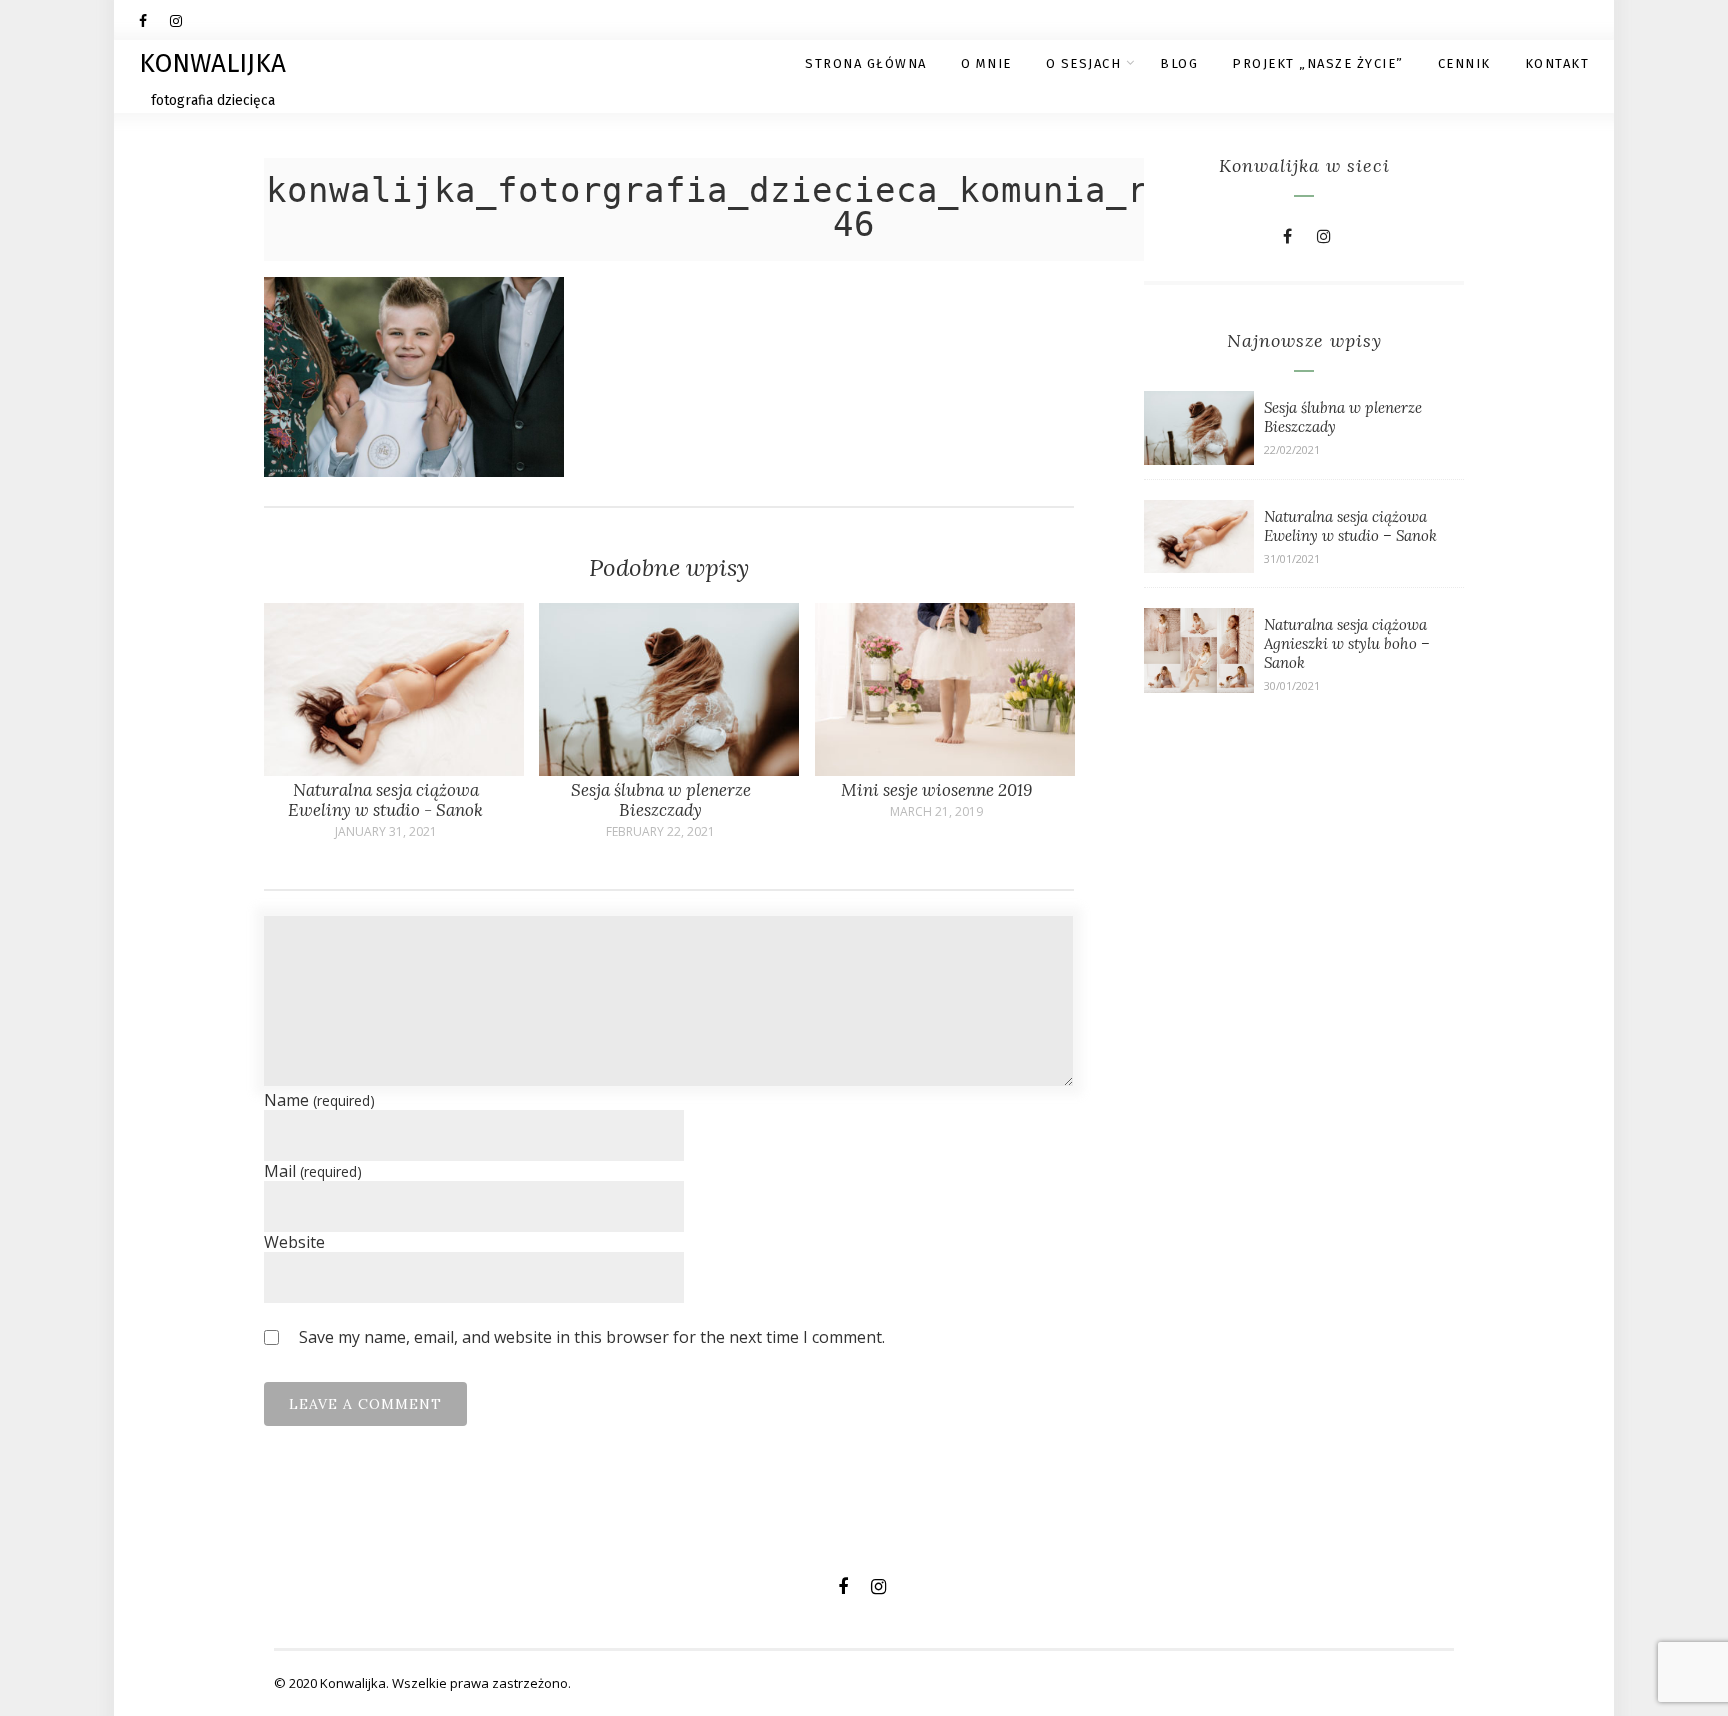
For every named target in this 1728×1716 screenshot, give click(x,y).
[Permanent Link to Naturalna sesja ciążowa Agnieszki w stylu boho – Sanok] (1199, 687)
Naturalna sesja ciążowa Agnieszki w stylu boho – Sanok (1347, 643)
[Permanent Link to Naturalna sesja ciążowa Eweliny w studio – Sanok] (1199, 567)
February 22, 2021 (660, 832)
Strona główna (866, 63)
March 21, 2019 (936, 812)
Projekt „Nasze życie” (1318, 63)
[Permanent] (394, 770)
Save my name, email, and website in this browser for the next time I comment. (592, 1337)
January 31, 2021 (386, 832)
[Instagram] (185, 20)
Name (319, 1100)
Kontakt (1557, 63)
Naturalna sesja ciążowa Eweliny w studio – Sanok (1350, 526)
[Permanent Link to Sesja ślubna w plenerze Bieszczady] (1199, 459)
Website (294, 1242)
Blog (1179, 63)
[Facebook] (154, 20)
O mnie (986, 63)
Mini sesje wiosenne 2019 (936, 790)
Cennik (1464, 63)
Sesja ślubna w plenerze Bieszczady (661, 800)
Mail (313, 1171)
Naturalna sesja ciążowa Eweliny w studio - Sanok (385, 800)
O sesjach (1084, 63)
